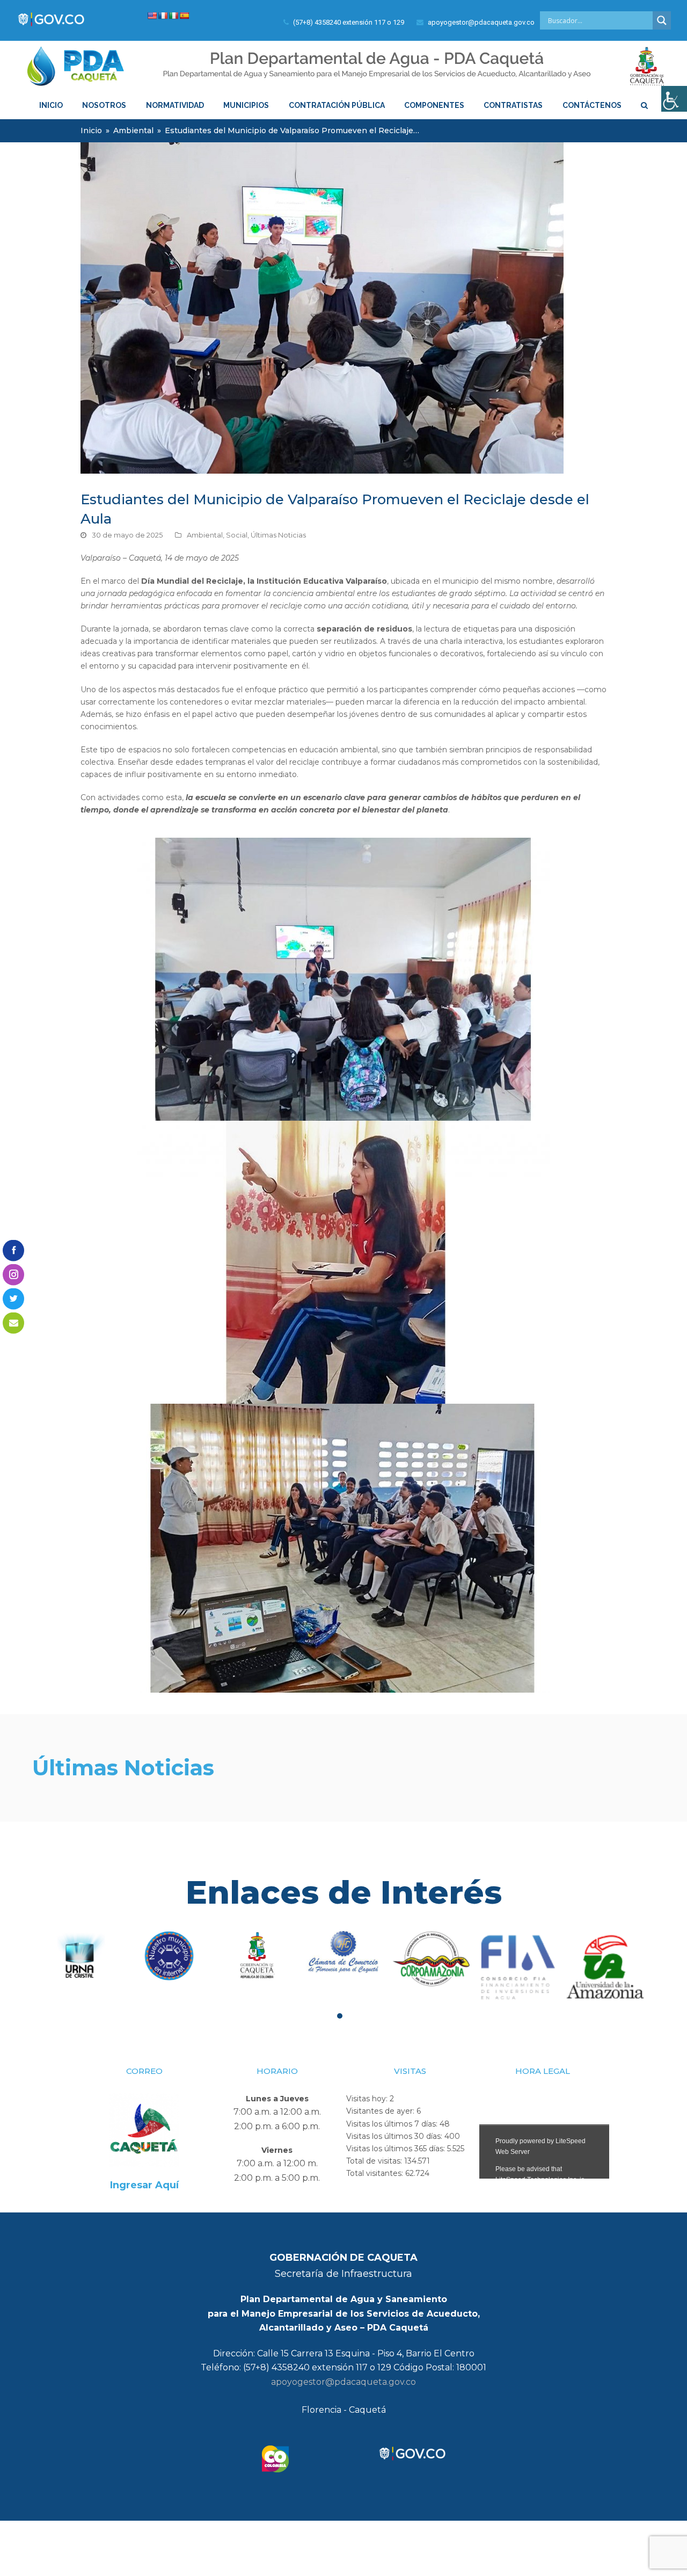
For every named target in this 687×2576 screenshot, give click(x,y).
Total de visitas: (375, 2161)
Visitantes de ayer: (381, 2111)
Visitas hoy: (368, 2099)
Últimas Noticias (278, 535)
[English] (152, 16)
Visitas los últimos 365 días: (397, 2149)
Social (237, 535)
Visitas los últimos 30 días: (395, 2136)
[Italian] (173, 16)
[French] (163, 16)
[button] (340, 2016)
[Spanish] (184, 16)
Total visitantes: (376, 2173)
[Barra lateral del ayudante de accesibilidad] (674, 99)
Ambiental (205, 535)
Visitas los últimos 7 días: (393, 2124)
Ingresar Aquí (144, 2185)
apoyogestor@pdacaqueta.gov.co (343, 2382)
